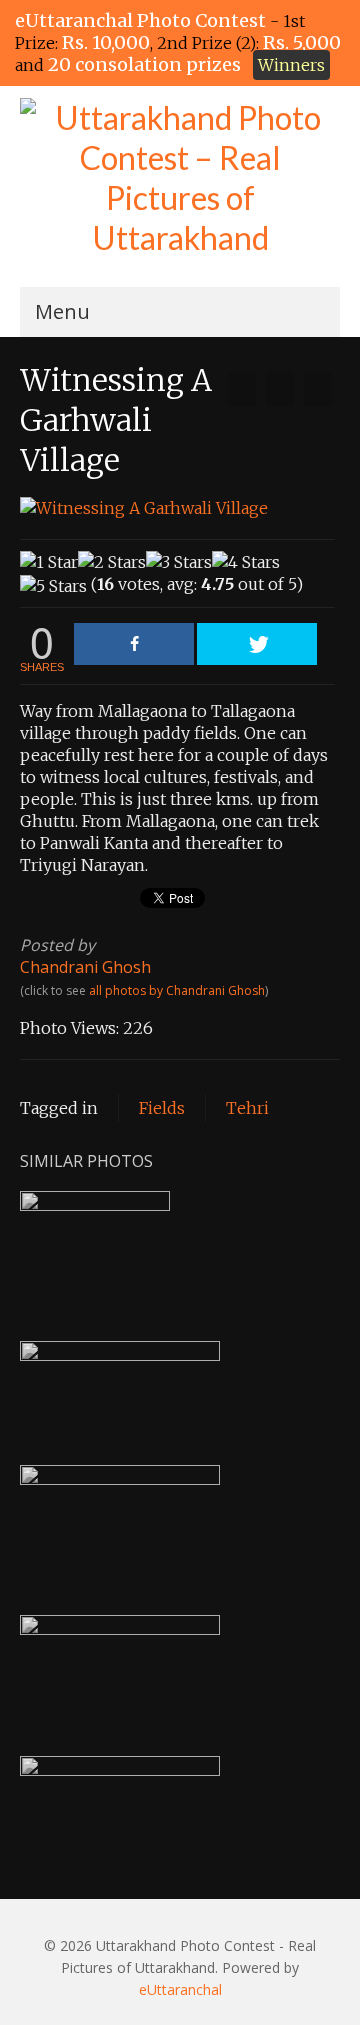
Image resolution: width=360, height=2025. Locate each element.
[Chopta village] (318, 389)
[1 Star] (49, 562)
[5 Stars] (53, 586)
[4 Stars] (246, 562)
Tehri (247, 1108)
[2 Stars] (112, 562)
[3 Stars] (179, 562)
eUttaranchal (180, 1989)
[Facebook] (134, 644)
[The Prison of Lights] (242, 389)
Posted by (57, 945)
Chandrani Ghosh (85, 967)
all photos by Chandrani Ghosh (177, 990)
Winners (291, 65)
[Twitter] (257, 644)
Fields (162, 1108)
